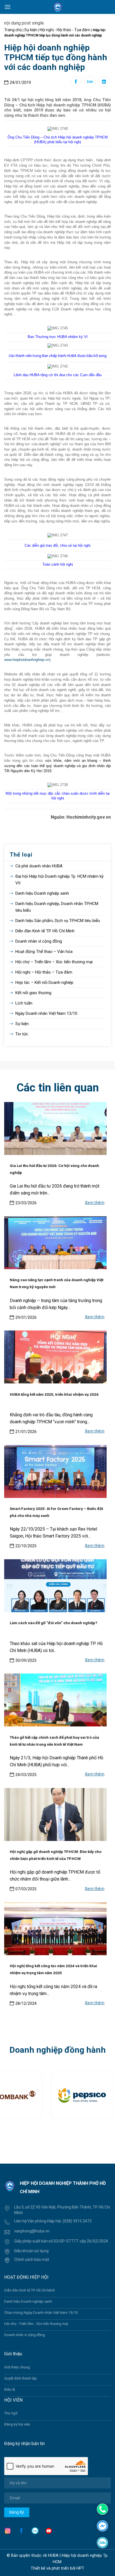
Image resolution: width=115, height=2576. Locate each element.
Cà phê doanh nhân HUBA (39, 866)
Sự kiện (31, 30)
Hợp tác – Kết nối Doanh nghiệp (44, 982)
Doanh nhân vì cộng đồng (39, 941)
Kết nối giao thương (33, 993)
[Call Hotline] (102, 2509)
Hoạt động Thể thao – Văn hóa (44, 952)
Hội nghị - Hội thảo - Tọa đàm (65, 30)
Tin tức (22, 1034)
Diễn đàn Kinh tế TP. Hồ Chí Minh (45, 931)
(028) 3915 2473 (77, 2221)
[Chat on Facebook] (102, 2525)
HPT (80, 2568)
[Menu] (8, 7)
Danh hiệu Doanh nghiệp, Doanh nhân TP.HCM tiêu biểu (57, 907)
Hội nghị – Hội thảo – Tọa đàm (44, 972)
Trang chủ (13, 30)
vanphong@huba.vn (32, 2231)
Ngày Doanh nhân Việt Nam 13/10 (46, 1013)
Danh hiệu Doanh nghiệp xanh (42, 893)
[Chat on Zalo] (102, 2542)
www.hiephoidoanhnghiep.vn (27, 660)
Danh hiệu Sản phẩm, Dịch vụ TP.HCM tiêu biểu (58, 921)
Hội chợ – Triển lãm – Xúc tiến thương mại (54, 962)
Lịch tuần (24, 1003)
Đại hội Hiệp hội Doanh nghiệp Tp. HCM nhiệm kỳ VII (59, 880)
